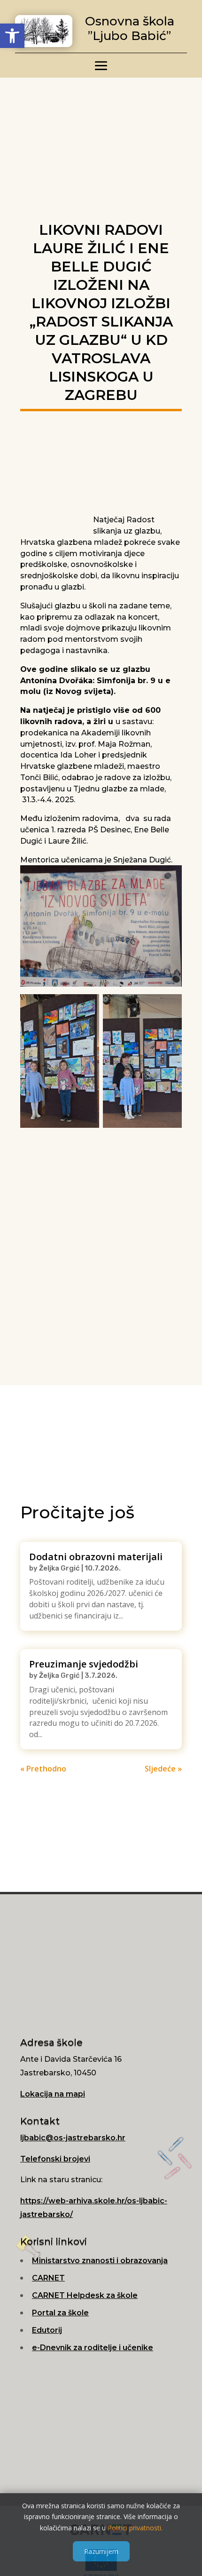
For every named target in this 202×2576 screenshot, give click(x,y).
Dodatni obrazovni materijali (96, 1557)
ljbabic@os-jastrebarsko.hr (73, 2138)
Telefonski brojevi (55, 2159)
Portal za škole (60, 2313)
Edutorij (47, 2330)
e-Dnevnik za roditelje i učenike (93, 2348)
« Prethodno (43, 1769)
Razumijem (101, 2551)
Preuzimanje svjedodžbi (84, 1664)
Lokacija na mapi (53, 2094)
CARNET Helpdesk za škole (85, 2295)
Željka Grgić (59, 1568)
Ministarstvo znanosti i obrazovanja (100, 2261)
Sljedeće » (163, 1769)
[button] (12, 36)
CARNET (48, 2278)
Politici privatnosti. (135, 2528)
